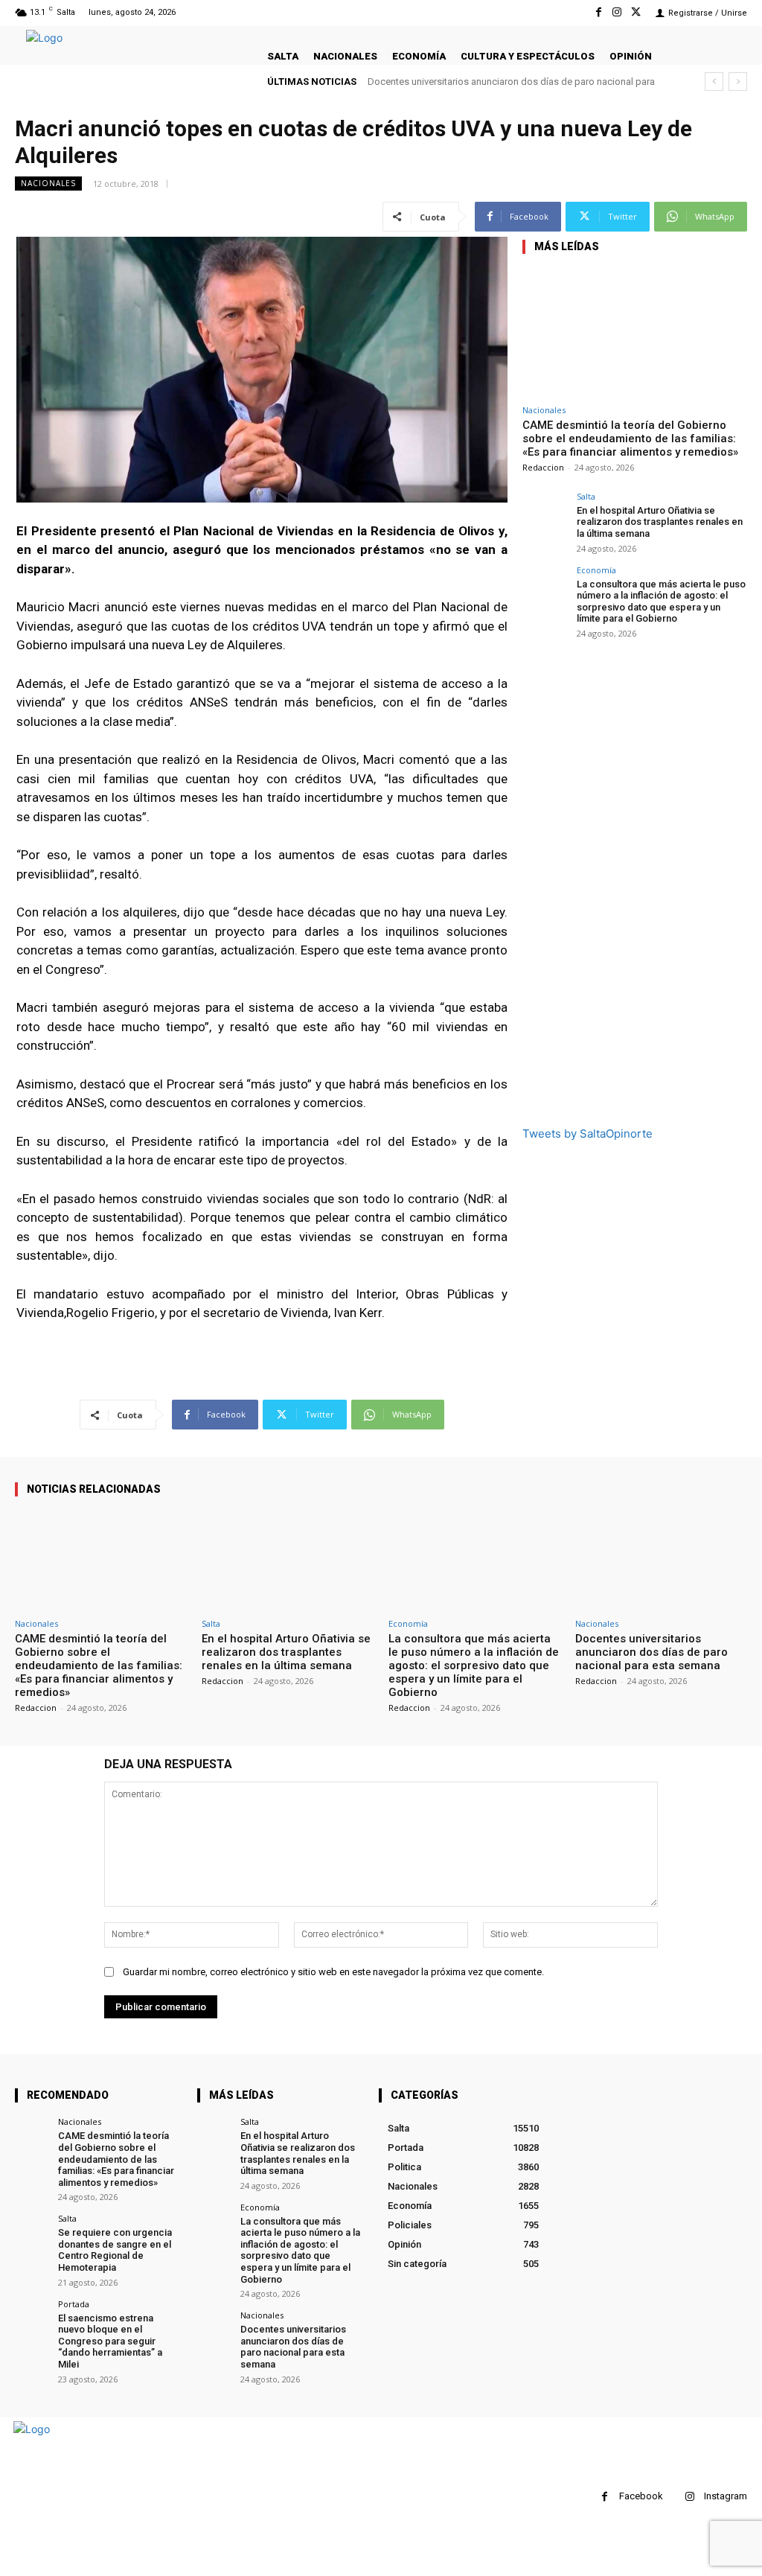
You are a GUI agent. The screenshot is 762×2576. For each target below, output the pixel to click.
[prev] (714, 82)
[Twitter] (636, 12)
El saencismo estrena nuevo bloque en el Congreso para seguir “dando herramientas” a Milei (110, 2341)
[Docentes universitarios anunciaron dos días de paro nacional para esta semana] (661, 1560)
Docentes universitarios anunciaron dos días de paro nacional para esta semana (651, 1652)
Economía (596, 570)
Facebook (641, 2496)
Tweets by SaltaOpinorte (587, 1134)
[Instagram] (617, 12)
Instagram (726, 2496)
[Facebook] (598, 12)
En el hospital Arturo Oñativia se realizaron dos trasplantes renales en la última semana (660, 522)
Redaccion (543, 467)
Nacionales (48, 183)
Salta (586, 496)
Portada (74, 2304)
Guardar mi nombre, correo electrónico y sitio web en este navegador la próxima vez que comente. (333, 1972)
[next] (738, 82)
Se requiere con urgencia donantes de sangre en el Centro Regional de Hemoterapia (115, 2250)
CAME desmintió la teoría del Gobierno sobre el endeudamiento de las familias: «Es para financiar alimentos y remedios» (630, 439)
